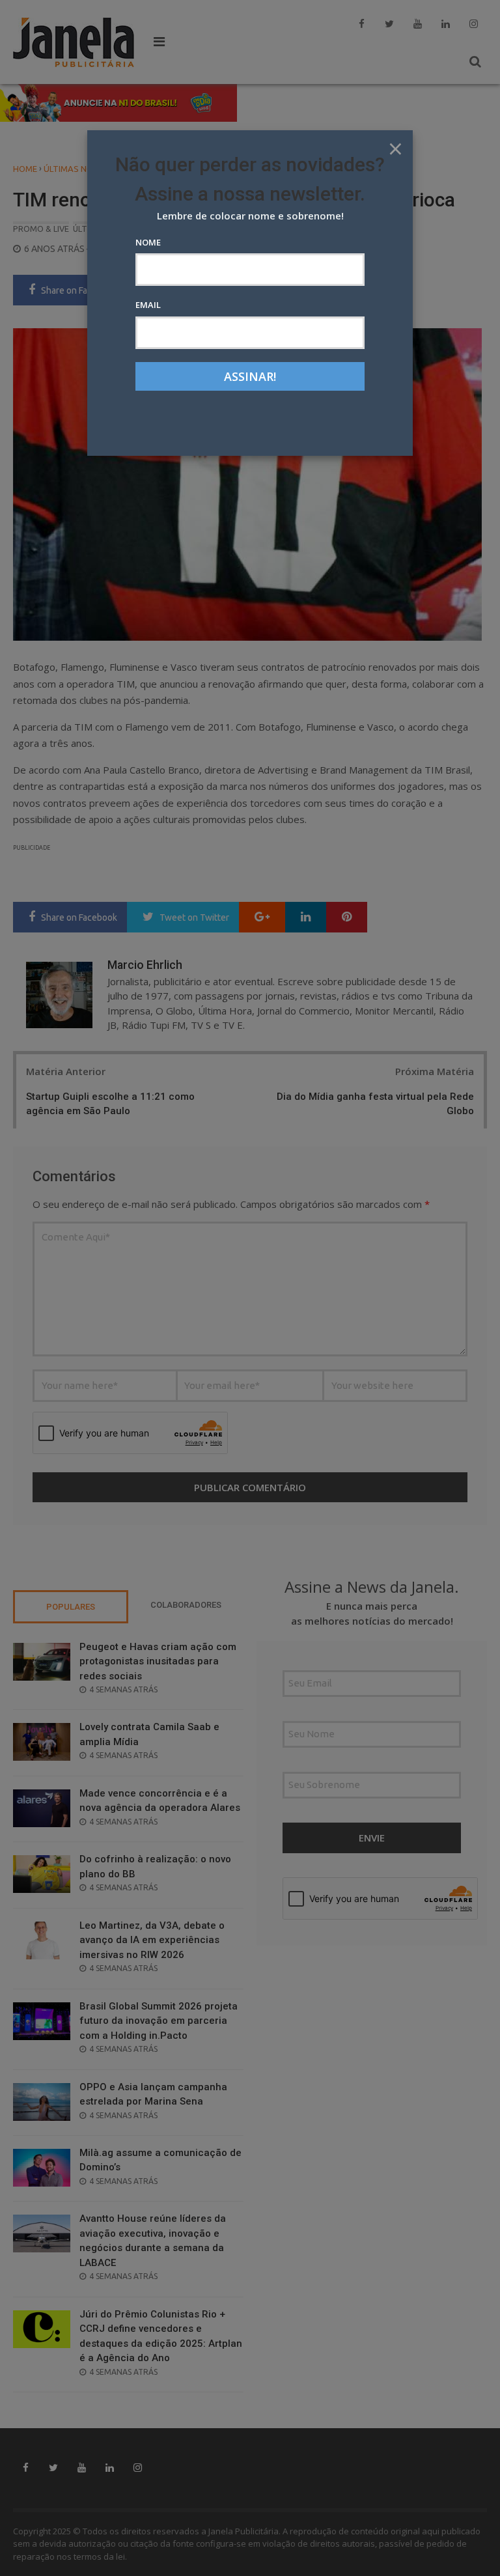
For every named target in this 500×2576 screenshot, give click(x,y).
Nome (148, 242)
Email (148, 305)
